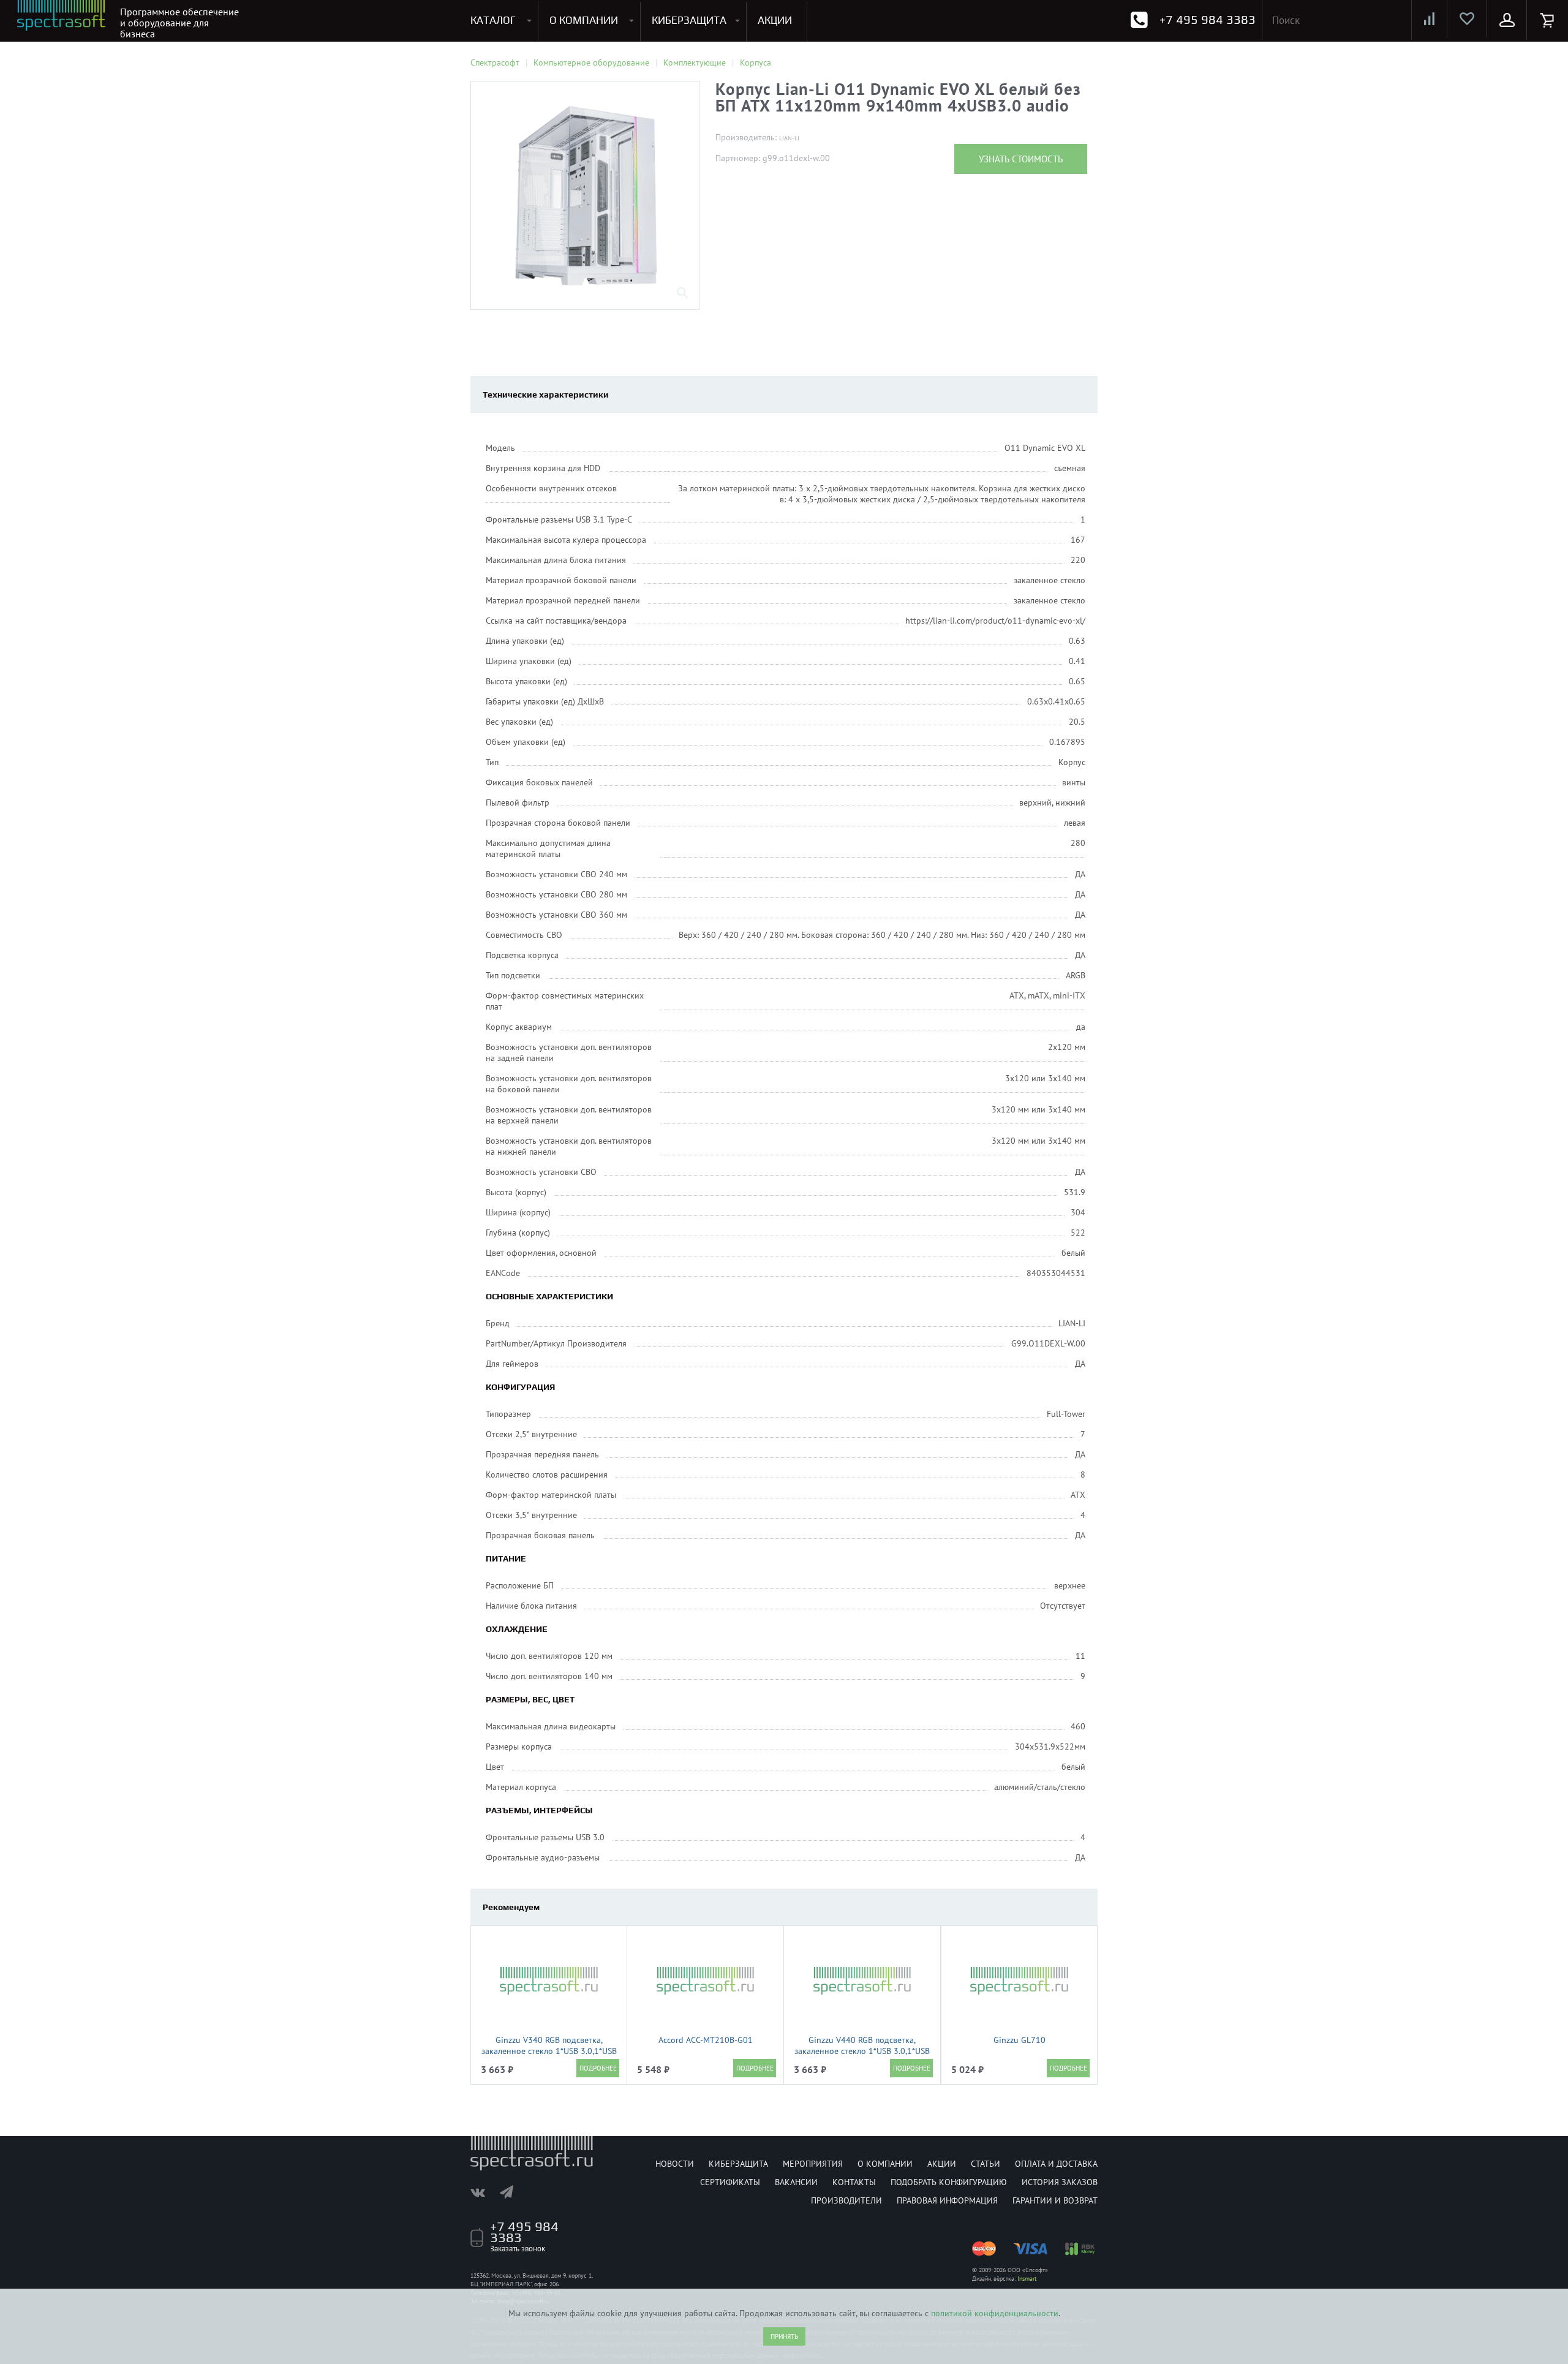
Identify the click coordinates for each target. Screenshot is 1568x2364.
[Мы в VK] (484, 2192)
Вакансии (796, 2182)
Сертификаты (730, 2182)
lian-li (789, 138)
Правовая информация (947, 2200)
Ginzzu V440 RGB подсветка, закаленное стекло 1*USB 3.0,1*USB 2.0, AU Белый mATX (862, 2051)
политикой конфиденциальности (995, 2313)
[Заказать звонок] (1139, 20)
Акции (942, 2164)
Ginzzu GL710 (1020, 2040)
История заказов (1060, 2182)
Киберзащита (738, 2164)
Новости (675, 2164)
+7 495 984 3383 (1208, 19)
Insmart (1027, 2279)
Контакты (854, 2182)
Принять (784, 2336)
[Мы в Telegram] (513, 2192)
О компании (885, 2164)
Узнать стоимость (1021, 159)
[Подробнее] (598, 2068)
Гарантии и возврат (1055, 2200)
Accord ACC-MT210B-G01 (706, 2040)
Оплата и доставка (1056, 2164)
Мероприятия (813, 2164)
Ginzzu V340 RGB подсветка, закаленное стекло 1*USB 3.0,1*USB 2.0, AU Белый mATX (549, 2051)
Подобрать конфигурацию (949, 2182)
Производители (846, 2200)
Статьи (986, 2164)
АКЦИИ (775, 20)
